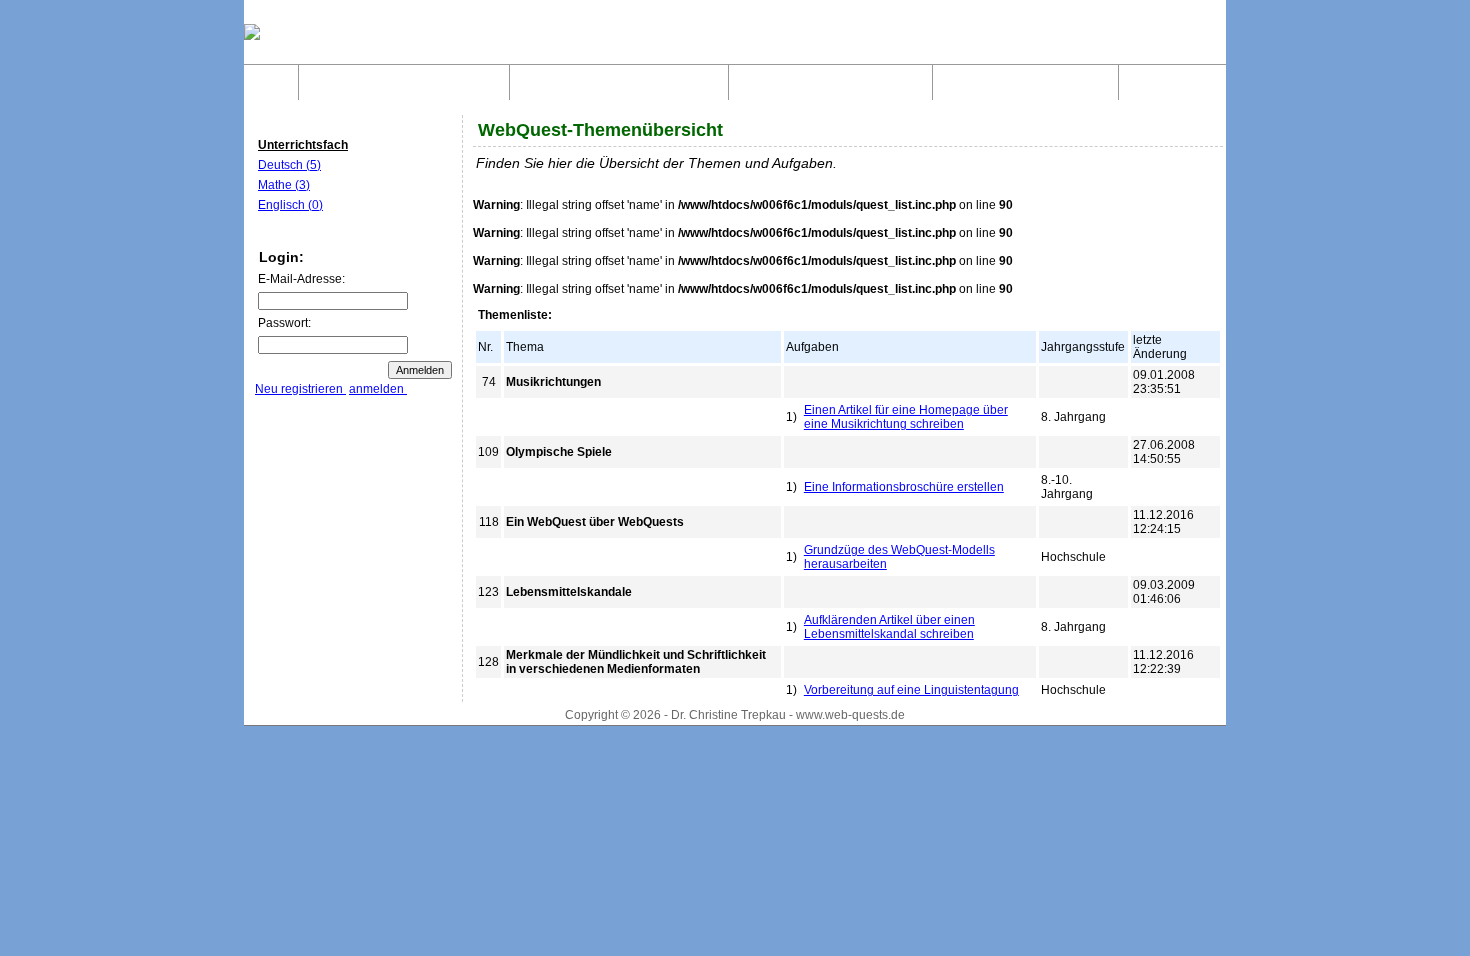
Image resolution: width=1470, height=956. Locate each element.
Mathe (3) (284, 185)
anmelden (378, 389)
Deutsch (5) (289, 165)
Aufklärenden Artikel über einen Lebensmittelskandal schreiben (889, 627)
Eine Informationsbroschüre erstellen (904, 487)
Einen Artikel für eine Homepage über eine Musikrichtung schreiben (906, 417)
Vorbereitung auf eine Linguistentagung (911, 690)
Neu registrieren (300, 389)
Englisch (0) (290, 205)
